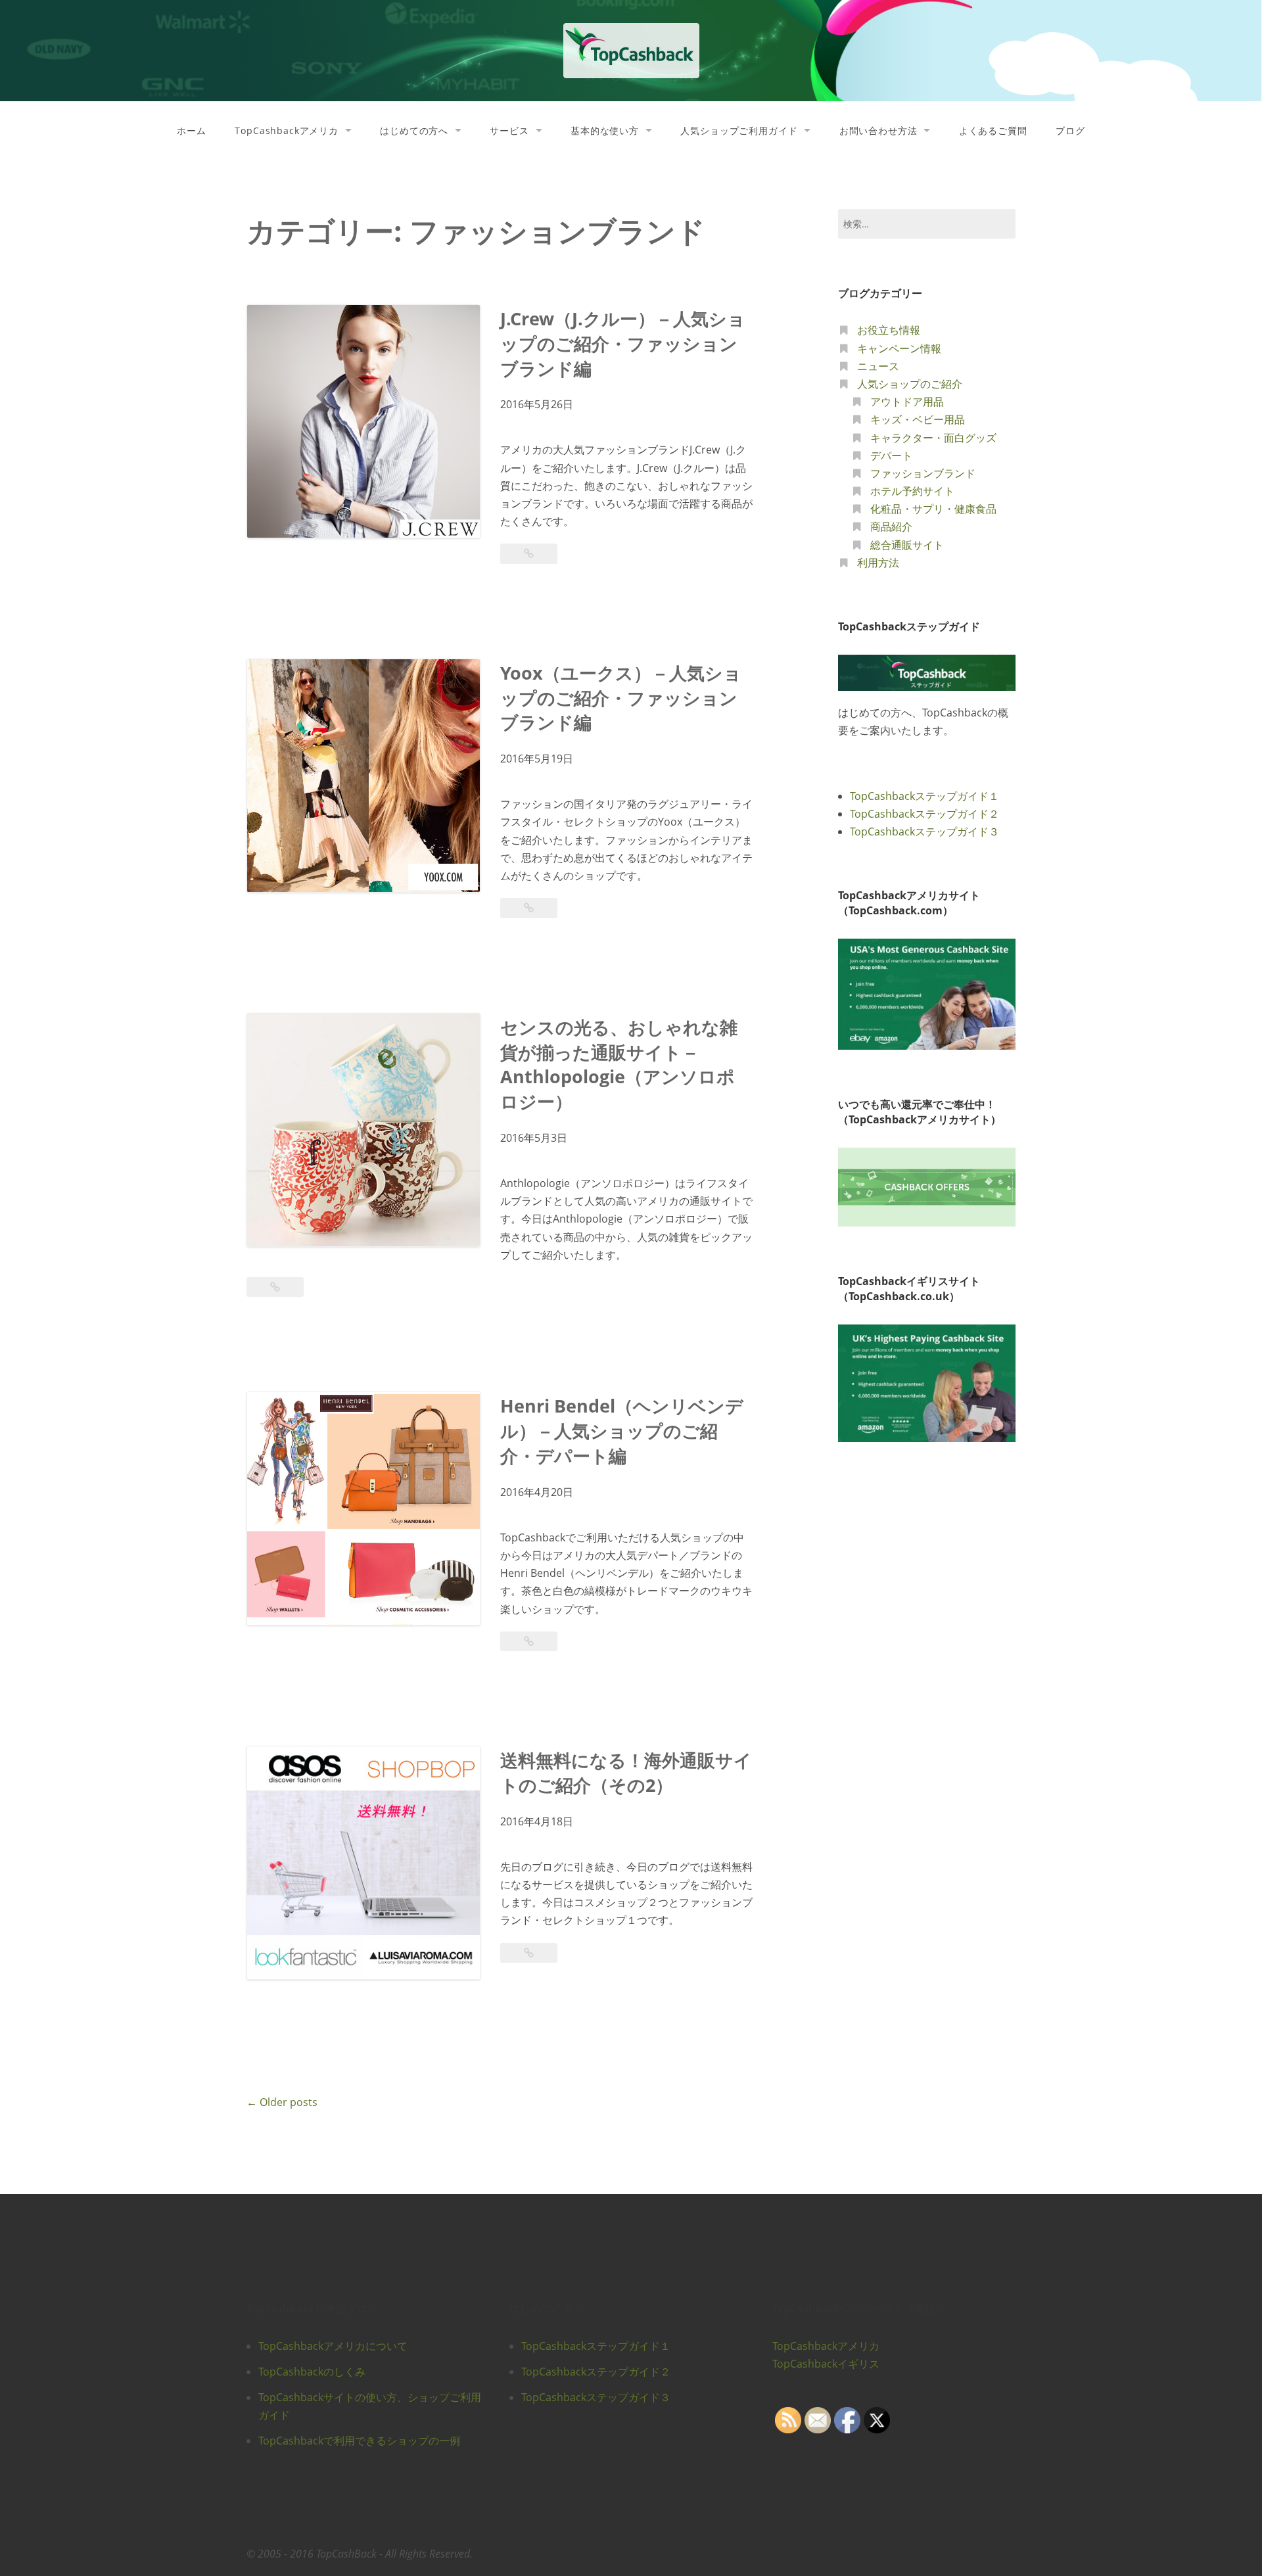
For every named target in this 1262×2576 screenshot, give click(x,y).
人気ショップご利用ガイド (739, 130)
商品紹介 (891, 527)
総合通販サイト (907, 545)
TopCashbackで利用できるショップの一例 (359, 2441)
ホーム (192, 130)
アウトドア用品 (907, 402)
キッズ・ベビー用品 (918, 419)
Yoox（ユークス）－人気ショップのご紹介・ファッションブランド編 (621, 698)
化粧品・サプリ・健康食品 (933, 509)
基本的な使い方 (605, 130)
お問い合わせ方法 (878, 130)
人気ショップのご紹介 (910, 384)
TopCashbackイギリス (826, 2364)
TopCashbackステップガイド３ (924, 831)
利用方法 (878, 563)
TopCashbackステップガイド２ (924, 814)
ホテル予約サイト (912, 491)
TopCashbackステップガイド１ (924, 796)
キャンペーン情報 (899, 348)
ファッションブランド (923, 473)
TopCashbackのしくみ (312, 2372)
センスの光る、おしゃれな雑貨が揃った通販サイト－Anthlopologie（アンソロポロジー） (619, 1064)
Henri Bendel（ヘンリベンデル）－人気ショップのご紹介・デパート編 (622, 1431)
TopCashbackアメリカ (287, 130)
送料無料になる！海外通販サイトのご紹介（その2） (626, 1772)
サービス (509, 130)
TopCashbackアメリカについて (333, 2346)
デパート (891, 456)
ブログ (1070, 130)
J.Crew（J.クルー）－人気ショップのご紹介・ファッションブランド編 (623, 343)
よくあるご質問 (993, 130)
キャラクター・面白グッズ (933, 438)
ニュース (878, 366)
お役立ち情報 (889, 330)
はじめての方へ (414, 130)
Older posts (282, 2102)
